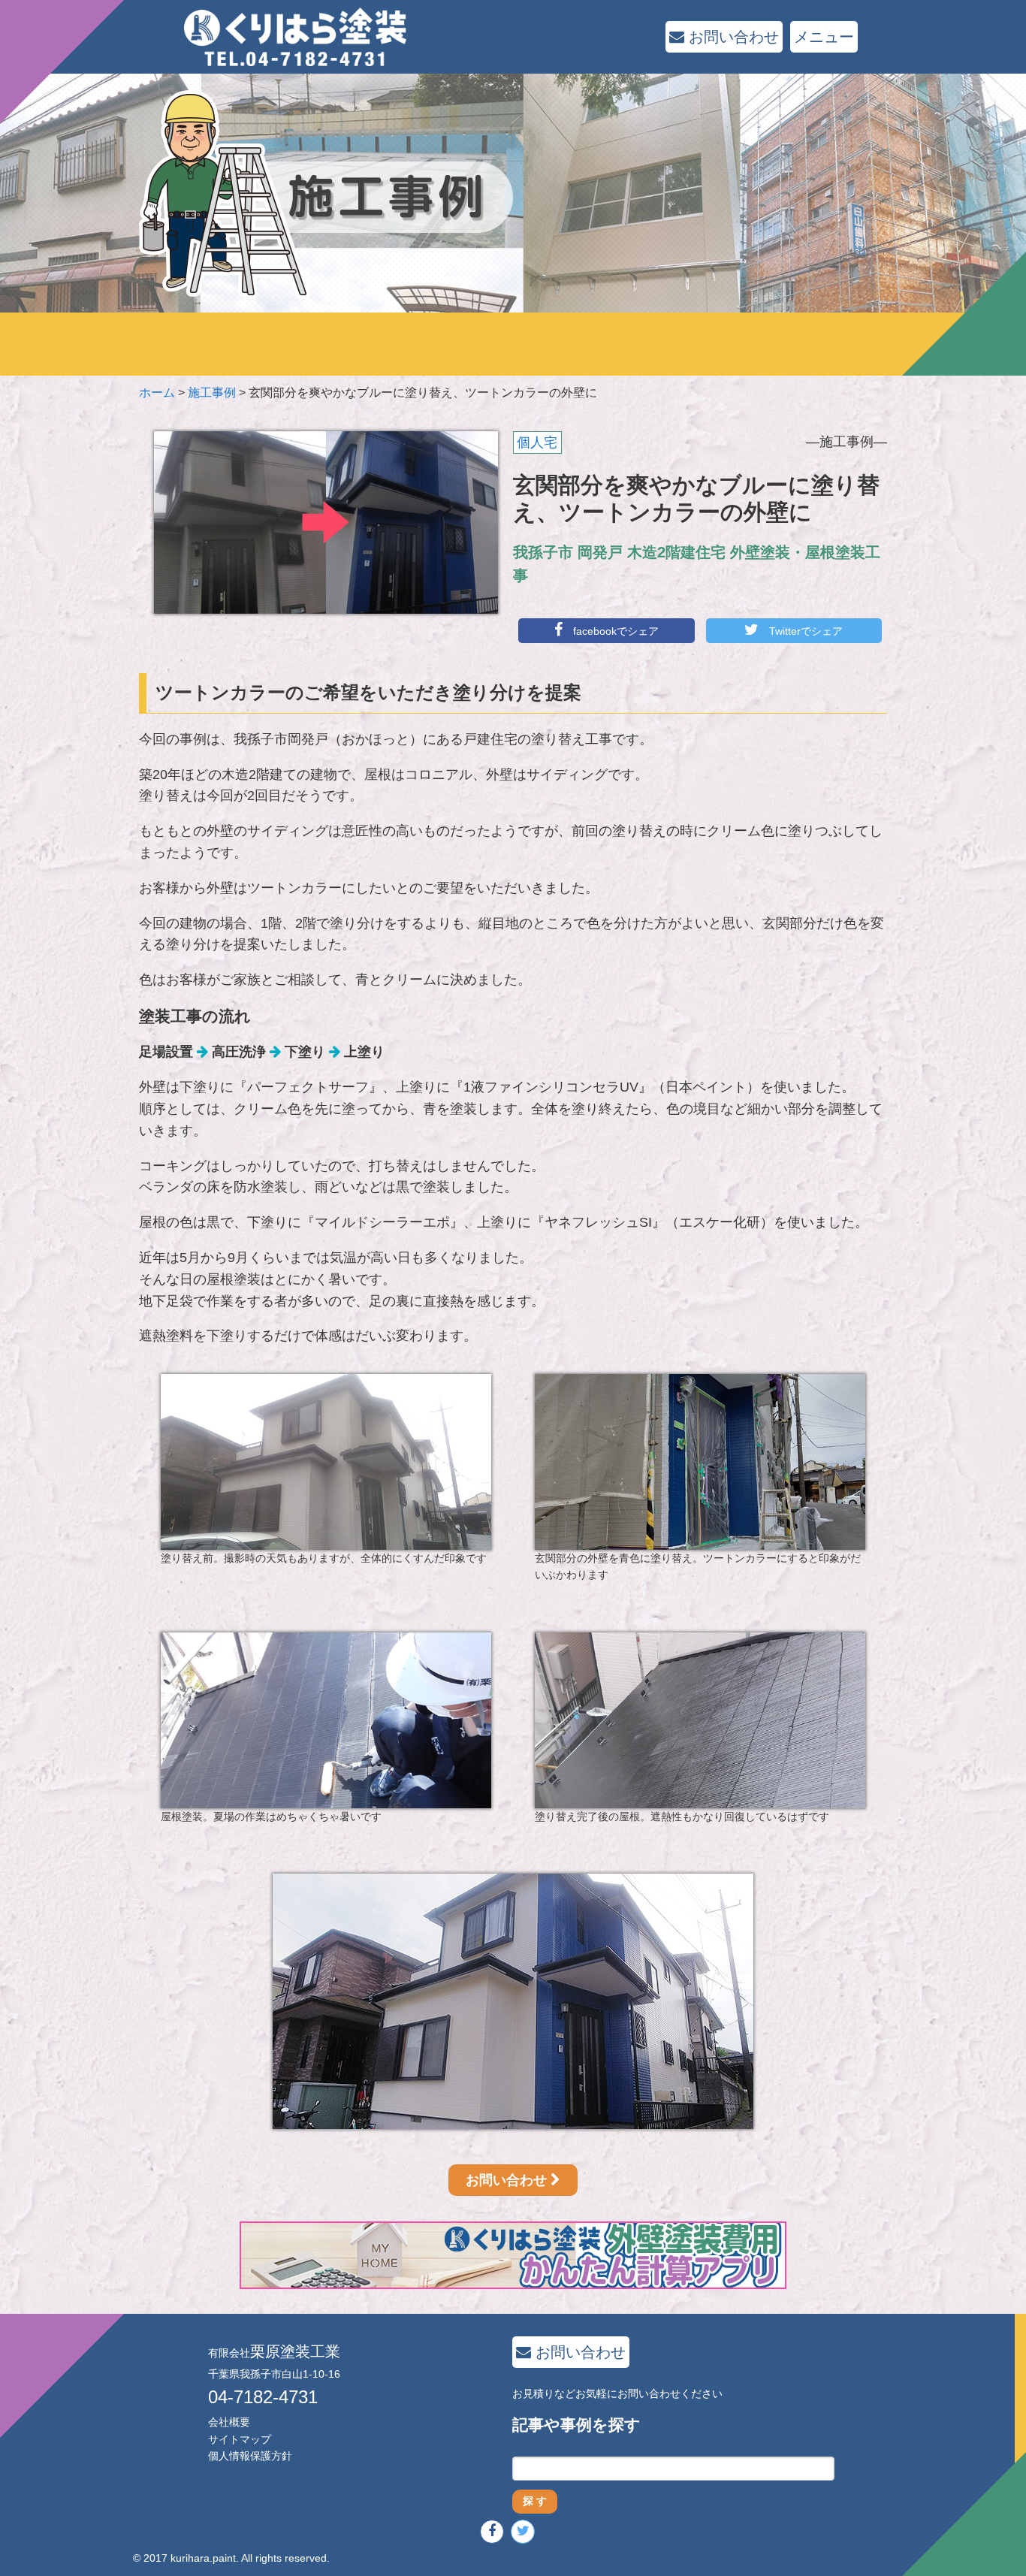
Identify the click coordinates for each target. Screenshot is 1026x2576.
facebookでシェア (614, 631)
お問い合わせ (732, 37)
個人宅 (537, 442)
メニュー (824, 37)
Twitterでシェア (804, 631)
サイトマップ (240, 2439)
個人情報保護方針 (250, 2456)
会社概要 (229, 2422)
